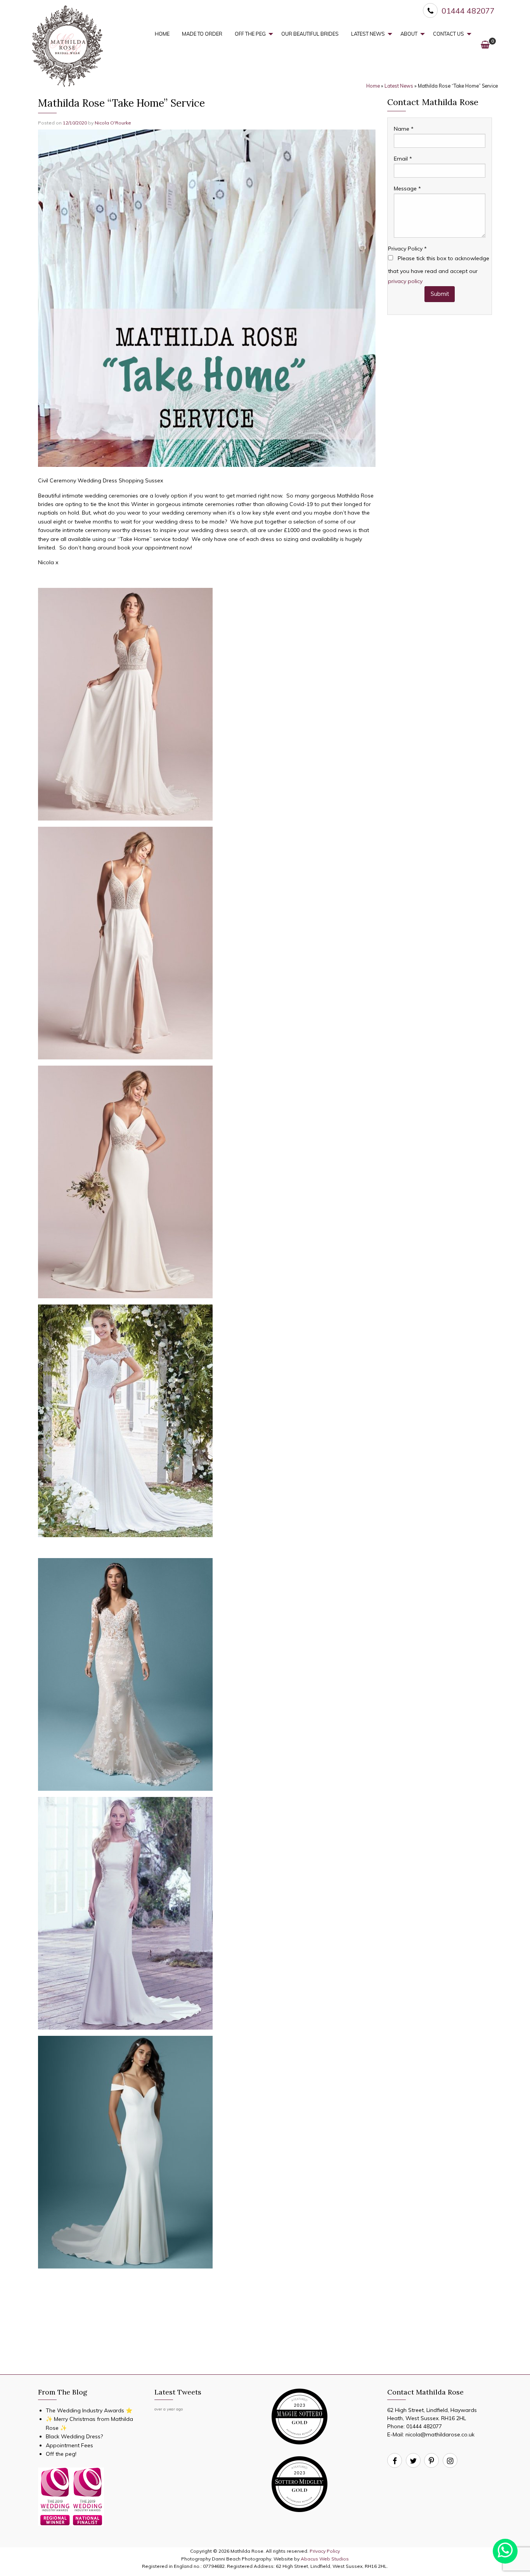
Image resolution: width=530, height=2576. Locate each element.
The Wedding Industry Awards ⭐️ (89, 2410)
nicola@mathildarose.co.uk (440, 2434)
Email (403, 159)
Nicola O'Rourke (113, 123)
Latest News (368, 34)
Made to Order (202, 34)
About (409, 34)
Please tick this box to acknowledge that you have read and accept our (439, 270)
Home (162, 34)
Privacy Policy (407, 249)
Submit (440, 294)
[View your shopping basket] (485, 44)
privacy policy (405, 281)
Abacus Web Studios (325, 2559)
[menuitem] (162, 34)
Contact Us (449, 34)
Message (407, 188)
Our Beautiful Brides (310, 34)
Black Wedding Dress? (74, 2436)
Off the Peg (250, 34)
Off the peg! (61, 2454)
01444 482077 (424, 2426)
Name (404, 129)
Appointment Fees (69, 2445)
